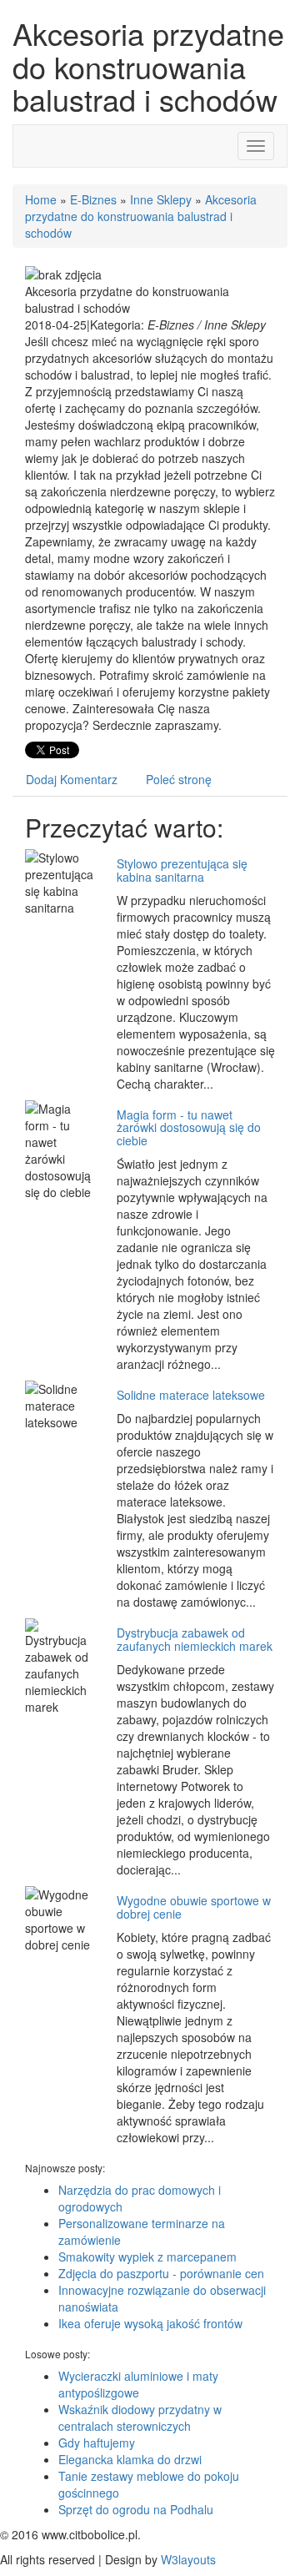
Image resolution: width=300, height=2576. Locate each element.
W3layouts (188, 2559)
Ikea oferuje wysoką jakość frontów (150, 2323)
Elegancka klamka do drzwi (130, 2459)
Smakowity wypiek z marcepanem (147, 2257)
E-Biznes (93, 199)
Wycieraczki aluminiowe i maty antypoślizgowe (138, 2384)
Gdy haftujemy (97, 2443)
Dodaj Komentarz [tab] (72, 779)
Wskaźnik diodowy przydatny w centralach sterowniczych (140, 2418)
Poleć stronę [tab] (179, 779)
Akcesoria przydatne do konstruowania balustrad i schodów (141, 216)
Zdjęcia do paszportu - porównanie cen (161, 2273)
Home (41, 199)
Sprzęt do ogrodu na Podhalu (136, 2509)
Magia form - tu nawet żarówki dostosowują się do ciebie (189, 1127)
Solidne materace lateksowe (191, 1395)
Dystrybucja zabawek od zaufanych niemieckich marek (195, 1639)
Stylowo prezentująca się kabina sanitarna (182, 870)
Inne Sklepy (161, 199)
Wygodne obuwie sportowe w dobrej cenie (194, 1907)
